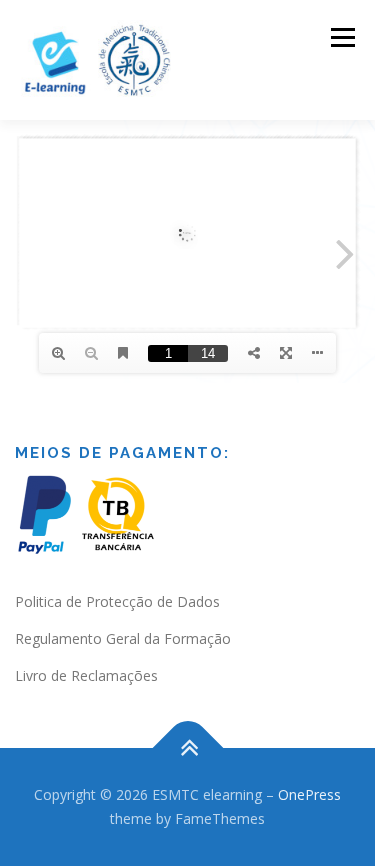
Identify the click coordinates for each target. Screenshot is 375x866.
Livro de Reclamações (86, 675)
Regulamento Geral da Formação (123, 638)
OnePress (309, 794)
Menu (341, 37)
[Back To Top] (187, 748)
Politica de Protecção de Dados (117, 601)
